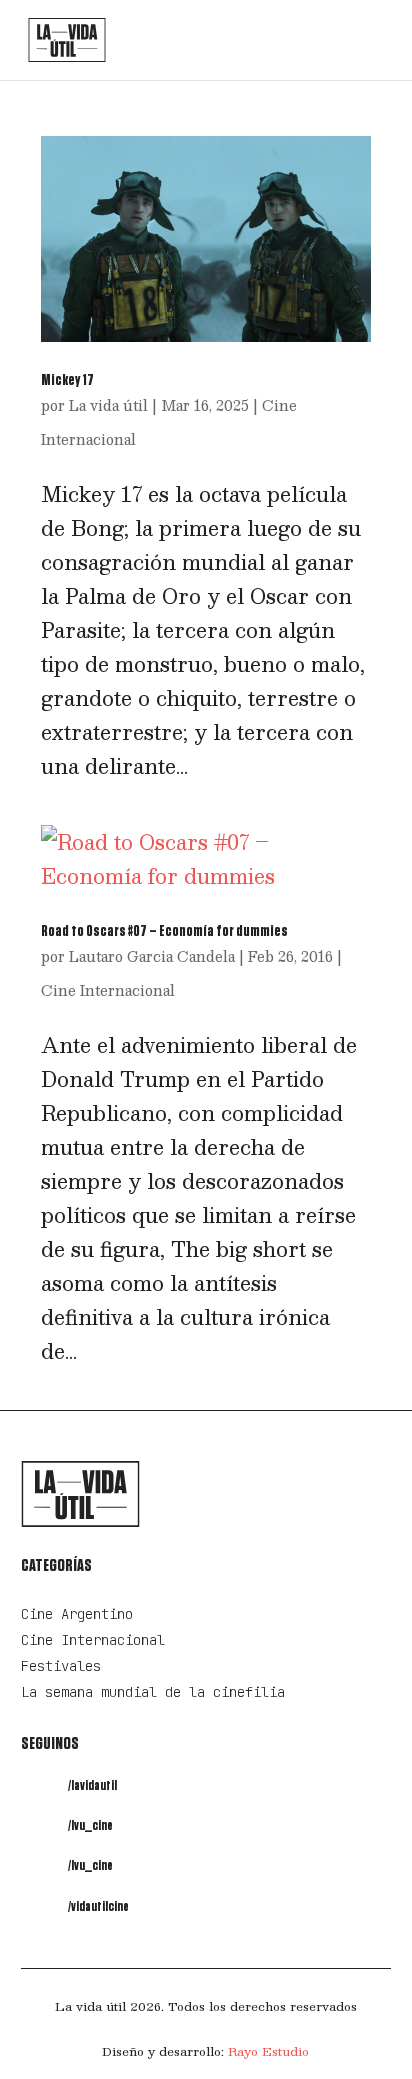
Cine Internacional (108, 990)
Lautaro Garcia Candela (152, 956)
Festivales (61, 1666)
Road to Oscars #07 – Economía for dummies (164, 931)
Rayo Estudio (268, 2051)
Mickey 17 (67, 380)
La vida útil (108, 405)
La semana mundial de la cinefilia (153, 1692)
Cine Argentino (77, 1614)
